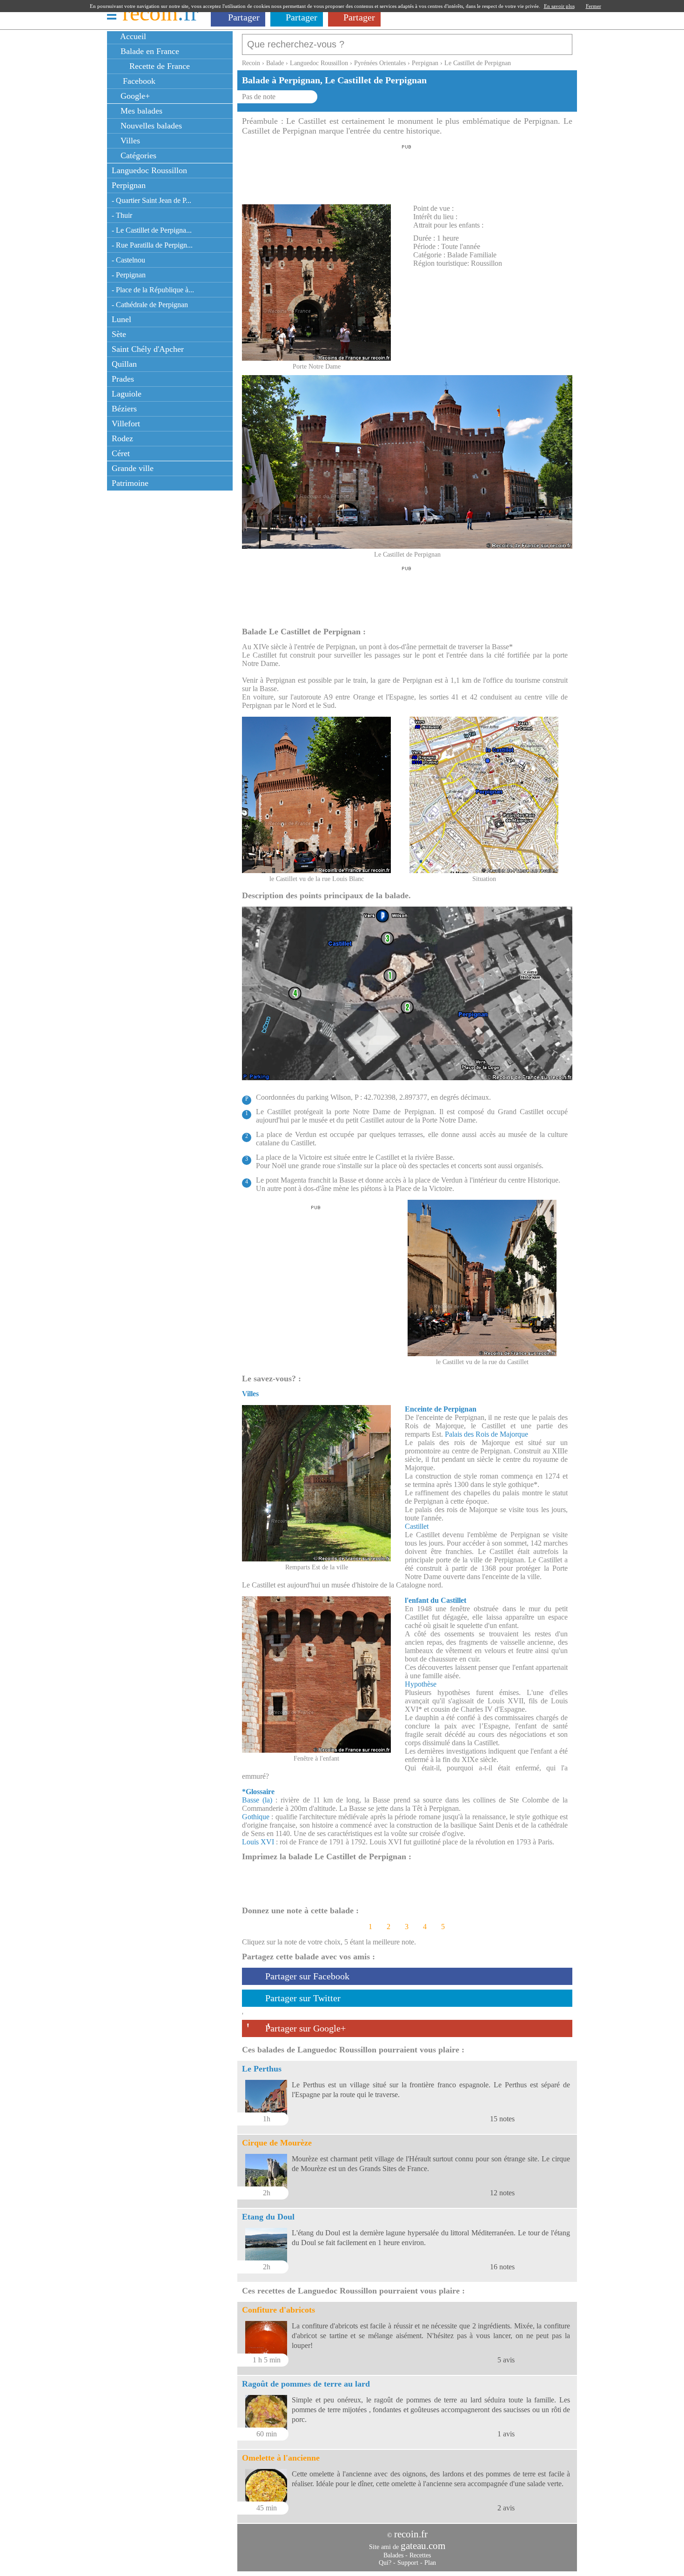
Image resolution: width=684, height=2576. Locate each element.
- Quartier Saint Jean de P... (151, 200)
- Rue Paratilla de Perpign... (152, 245)
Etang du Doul (268, 2217)
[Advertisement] (407, 172)
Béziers (124, 409)
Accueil (132, 36)
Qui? (385, 2563)
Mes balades (140, 111)
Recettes (420, 2555)
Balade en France (149, 51)
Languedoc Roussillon (149, 170)
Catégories (137, 155)
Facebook (137, 81)
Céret (121, 453)
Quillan (124, 364)
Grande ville (133, 468)
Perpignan (129, 185)
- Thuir (122, 215)
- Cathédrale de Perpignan (150, 305)
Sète (119, 334)
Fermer (593, 6)
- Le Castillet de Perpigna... (152, 230)
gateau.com (423, 2546)
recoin (160, 13)
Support (408, 2563)
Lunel (121, 319)
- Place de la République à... (153, 290)
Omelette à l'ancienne (281, 2458)
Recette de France (158, 66)
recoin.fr (411, 2534)
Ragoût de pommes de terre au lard (306, 2384)
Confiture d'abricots (278, 2310)
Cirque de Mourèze (277, 2143)
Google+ (134, 96)
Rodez (122, 438)
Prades (123, 379)
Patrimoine (130, 483)
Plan (430, 2563)
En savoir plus (559, 6)
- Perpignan (129, 275)
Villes (129, 141)
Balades (393, 2555)
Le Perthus (262, 2069)
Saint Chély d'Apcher (148, 349)
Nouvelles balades (150, 126)
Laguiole (127, 394)
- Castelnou (128, 260)
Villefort (126, 424)
